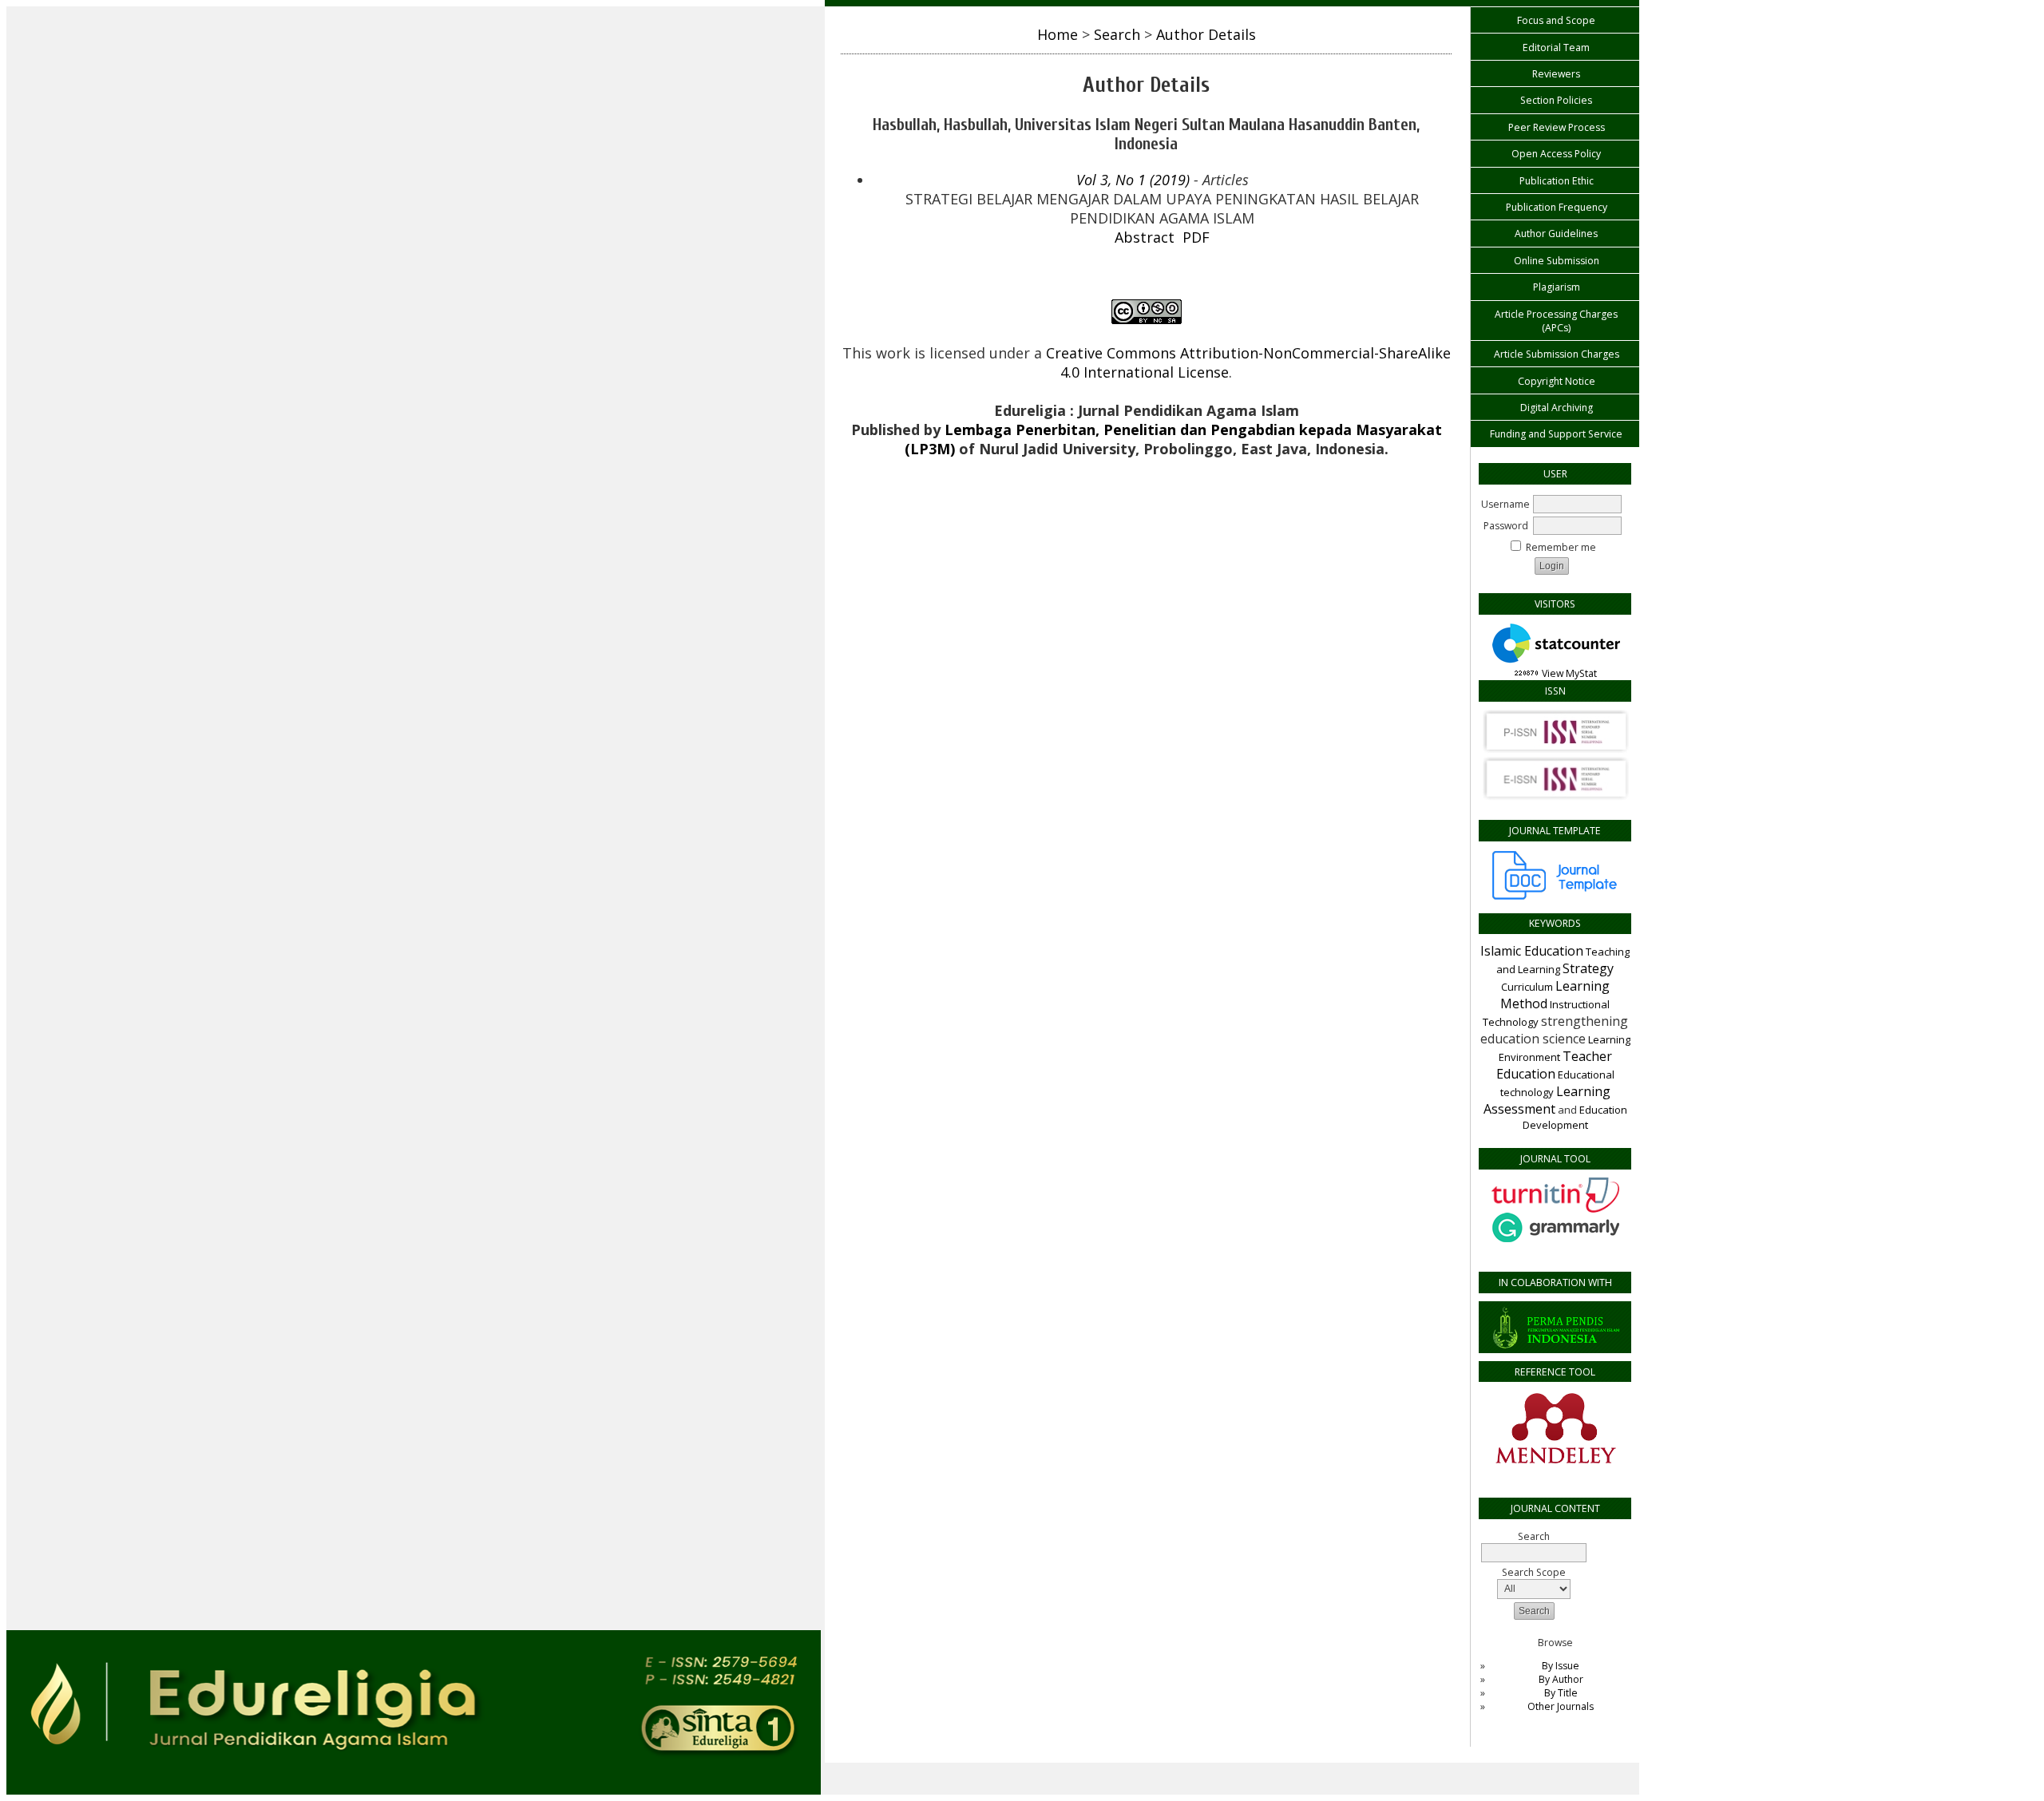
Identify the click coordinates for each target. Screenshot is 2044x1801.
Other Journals (1561, 1706)
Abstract (1145, 237)
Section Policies (1556, 100)
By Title (1561, 1693)
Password (1506, 526)
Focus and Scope (1556, 20)
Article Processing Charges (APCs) (1556, 321)
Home (1058, 34)
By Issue (1561, 1666)
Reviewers (1556, 74)
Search (1117, 34)
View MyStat (1569, 673)
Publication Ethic (1557, 181)
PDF (1196, 237)
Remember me (1561, 547)
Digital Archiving (1557, 408)
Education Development (1575, 1117)
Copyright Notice (1557, 381)
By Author (1561, 1679)
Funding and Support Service (1556, 434)
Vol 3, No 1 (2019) (1133, 180)
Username (1505, 504)
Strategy (1588, 968)
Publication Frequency (1557, 207)
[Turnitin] (1555, 1209)
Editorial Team (1556, 47)
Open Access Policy (1556, 154)
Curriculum (1527, 987)
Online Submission (1557, 261)
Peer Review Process (1557, 127)
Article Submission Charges (1557, 354)
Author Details (1206, 34)
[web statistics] (1527, 673)
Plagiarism (1557, 287)
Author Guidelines (1556, 234)
